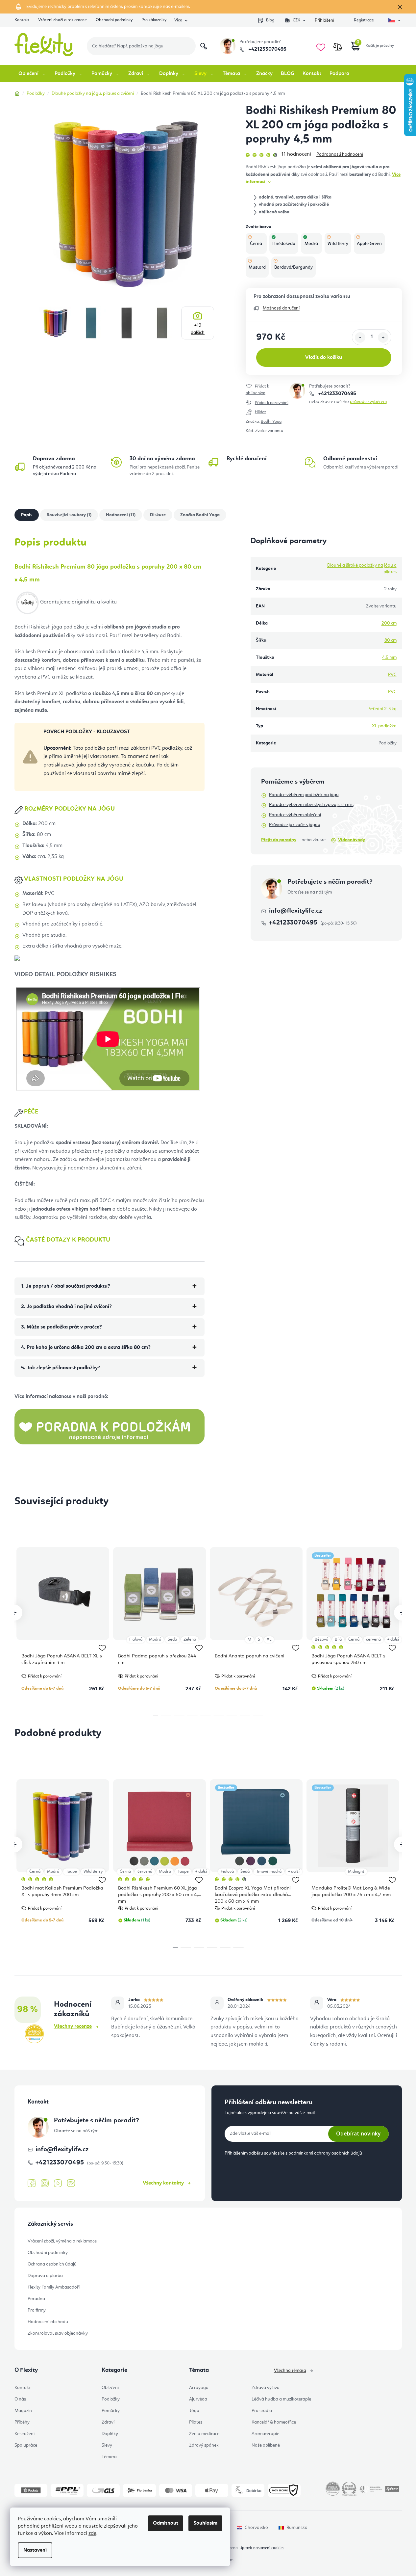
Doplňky (110, 2434)
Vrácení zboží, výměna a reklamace (62, 2241)
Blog (270, 20)
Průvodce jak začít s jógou (295, 825)
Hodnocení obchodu (48, 2322)
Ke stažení (24, 2434)
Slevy (107, 2445)
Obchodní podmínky (114, 20)
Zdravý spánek (204, 2445)
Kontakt (22, 20)
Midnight (356, 1872)
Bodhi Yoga (271, 422)
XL (269, 1639)
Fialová (136, 1639)
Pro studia (262, 2411)
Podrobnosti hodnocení (340, 154)
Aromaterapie (265, 2434)
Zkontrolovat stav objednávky (58, 2333)
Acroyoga (199, 2388)
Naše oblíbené (266, 2445)
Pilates (196, 2422)
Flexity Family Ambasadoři (54, 2287)
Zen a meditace (204, 2434)
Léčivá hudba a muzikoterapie (281, 2399)
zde (92, 2534)
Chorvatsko (256, 2528)
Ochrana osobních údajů (52, 2264)
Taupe (71, 1872)
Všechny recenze (73, 2026)
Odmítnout (166, 2523)
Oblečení (110, 2388)
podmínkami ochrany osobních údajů (325, 2153)
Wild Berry (93, 1872)
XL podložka (384, 726)
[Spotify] (71, 2183)
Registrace (364, 20)
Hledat (204, 46)
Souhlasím (205, 2523)
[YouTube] (58, 2184)
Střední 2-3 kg (383, 709)
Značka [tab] (200, 515)
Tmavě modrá (269, 1872)
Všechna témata (290, 2371)
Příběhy (22, 2422)
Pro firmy (37, 2310)
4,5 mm (389, 657)
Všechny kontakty (163, 2183)
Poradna (36, 2299)
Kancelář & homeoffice (274, 2422)
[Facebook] (32, 2184)
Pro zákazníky (154, 20)
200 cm (389, 623)
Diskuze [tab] (158, 515)
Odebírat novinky (358, 2133)
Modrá (155, 1639)
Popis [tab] (27, 515)
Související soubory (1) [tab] (69, 515)
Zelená (190, 1639)
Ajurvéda (198, 2399)
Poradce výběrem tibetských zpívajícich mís (311, 805)
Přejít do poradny (279, 840)
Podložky (111, 2399)
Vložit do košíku (324, 358)
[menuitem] (32, 74)
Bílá (338, 1639)
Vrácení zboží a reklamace (62, 20)
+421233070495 (267, 49)
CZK (296, 20)
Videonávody (352, 840)
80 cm (391, 640)
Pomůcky (111, 2411)
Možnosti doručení (281, 308)
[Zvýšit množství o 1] (383, 337)
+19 (198, 329)
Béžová (321, 1639)
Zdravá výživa (266, 2388)
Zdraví (108, 2422)
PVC (392, 675)
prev (14, 1613)
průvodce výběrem (368, 402)
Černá (354, 1639)
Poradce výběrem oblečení (295, 815)
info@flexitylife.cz (295, 911)
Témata (109, 2457)
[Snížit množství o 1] (360, 337)
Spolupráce (26, 2445)
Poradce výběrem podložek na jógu (304, 795)
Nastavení (35, 2550)
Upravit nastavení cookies (262, 2548)
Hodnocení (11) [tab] (121, 515)
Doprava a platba (45, 2276)
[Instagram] (45, 2183)
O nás (20, 2399)
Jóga (194, 2411)
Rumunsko (297, 2528)
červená (373, 1639)
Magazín (23, 2411)
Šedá (172, 1639)
